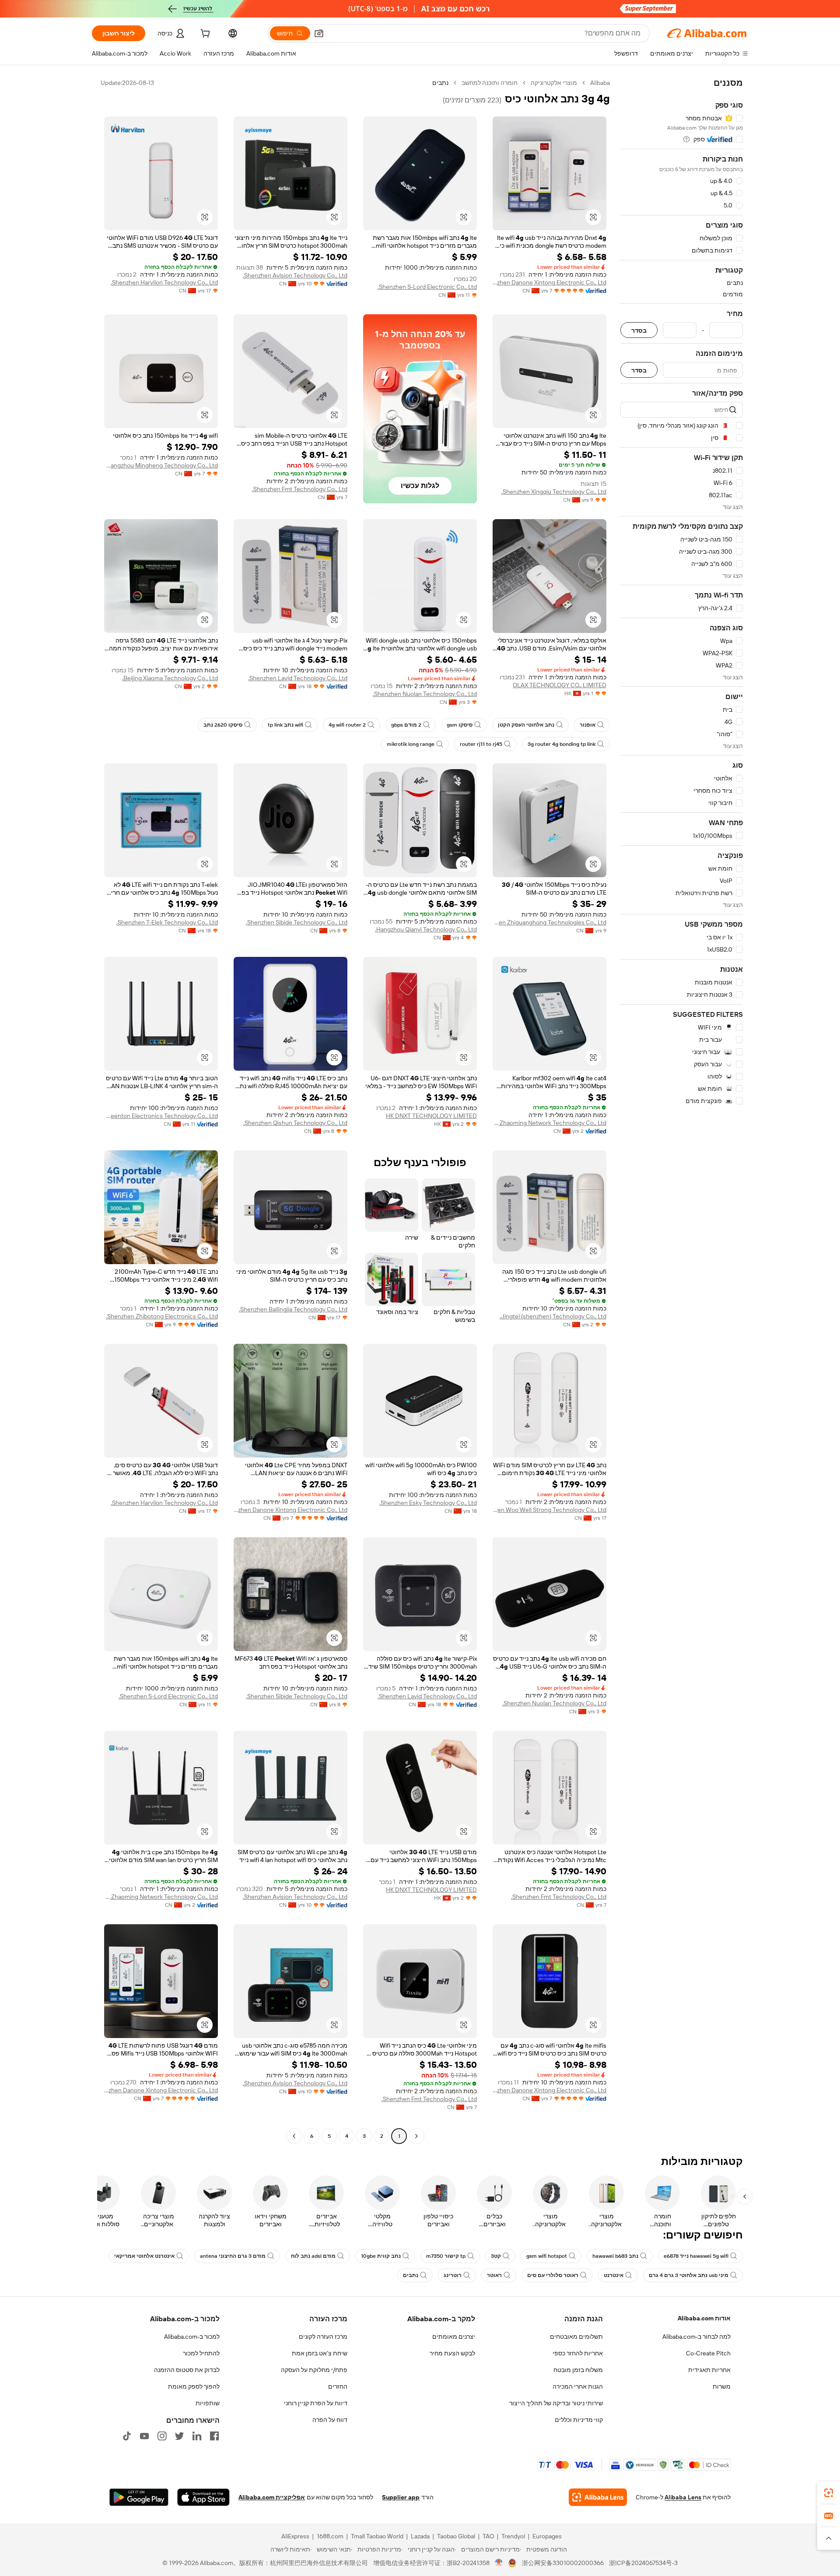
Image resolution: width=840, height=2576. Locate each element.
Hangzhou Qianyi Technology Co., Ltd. (426, 929)
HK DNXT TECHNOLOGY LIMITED (431, 1116)
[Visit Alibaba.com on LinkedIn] (197, 2436)
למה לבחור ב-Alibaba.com (696, 2337)
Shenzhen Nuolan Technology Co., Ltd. (425, 694)
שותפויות (208, 2403)
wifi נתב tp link (285, 725)
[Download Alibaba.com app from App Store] (203, 2497)
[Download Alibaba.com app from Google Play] (139, 2497)
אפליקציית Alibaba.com (272, 2497)
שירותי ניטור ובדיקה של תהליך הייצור (556, 2403)
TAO (488, 2536)
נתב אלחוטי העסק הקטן (526, 725)
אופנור (588, 725)
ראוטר (494, 2275)
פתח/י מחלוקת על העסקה (314, 2370)
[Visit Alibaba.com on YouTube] (144, 2436)
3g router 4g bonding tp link (562, 744)
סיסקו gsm (460, 725)
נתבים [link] (440, 83)
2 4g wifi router (347, 725)
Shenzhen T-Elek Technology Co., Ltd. (167, 922)
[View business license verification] (499, 2563)
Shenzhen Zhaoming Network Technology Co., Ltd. (549, 1123)
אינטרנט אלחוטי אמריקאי (144, 2256)
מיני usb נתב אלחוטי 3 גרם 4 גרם (689, 2275)
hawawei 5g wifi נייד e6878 (696, 2256)
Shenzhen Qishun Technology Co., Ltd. (295, 1123)
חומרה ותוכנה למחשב (490, 83)
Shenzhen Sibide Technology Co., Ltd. (297, 922)
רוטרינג (453, 2275)
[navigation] (682, 1111)
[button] (319, 33)
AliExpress (295, 2536)
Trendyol (513, 2536)
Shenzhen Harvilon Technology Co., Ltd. (164, 282)
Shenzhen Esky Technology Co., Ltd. (428, 1503)
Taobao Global (456, 2536)
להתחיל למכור (201, 2353)
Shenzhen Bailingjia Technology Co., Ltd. (293, 1309)
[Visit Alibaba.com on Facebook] (214, 2436)
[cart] (204, 35)
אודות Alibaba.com (704, 2318)
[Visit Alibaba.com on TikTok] (127, 2436)
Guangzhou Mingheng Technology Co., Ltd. (161, 465)
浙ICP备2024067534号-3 (643, 2563)
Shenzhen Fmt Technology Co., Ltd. (300, 489)
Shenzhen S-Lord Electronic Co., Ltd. (427, 287)
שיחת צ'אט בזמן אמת (320, 2353)
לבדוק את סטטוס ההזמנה (187, 2370)
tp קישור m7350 (446, 2256)
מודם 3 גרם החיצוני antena (233, 2256)
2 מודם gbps (406, 725)
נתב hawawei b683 (615, 2256)
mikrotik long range (411, 744)
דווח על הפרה (330, 2420)
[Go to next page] (294, 2136)
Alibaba (600, 83)
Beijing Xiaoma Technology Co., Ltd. (170, 678)
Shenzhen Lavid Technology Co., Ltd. (298, 678)
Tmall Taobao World (377, 2536)
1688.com (330, 2536)
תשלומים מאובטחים (576, 2337)
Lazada (420, 2536)
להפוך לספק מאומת (194, 2386)
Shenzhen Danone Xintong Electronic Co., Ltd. (549, 282)
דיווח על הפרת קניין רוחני (316, 2403)
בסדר (639, 330)
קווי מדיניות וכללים (579, 2420)
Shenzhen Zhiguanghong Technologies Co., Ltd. (549, 922)
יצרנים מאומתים (454, 2337)
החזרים (338, 2386)
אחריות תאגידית (709, 2370)
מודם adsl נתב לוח (313, 2256)
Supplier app (401, 2497)
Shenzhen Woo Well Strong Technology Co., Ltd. (549, 1510)
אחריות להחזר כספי (578, 2353)
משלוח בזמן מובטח (578, 2370)
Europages (547, 2536)
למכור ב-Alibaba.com (192, 2337)
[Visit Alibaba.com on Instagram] (162, 2436)
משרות (722, 2386)
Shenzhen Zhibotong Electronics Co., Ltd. (162, 1316)
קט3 (496, 2256)
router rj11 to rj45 (481, 744)
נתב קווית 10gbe (381, 2256)
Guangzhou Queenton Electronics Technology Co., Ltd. (161, 1116)
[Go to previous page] (416, 2136)
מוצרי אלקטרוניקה (554, 83)
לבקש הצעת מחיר (452, 2353)
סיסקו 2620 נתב (223, 725)
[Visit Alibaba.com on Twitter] (179, 2436)
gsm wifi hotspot (547, 2256)
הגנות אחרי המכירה (578, 2386)
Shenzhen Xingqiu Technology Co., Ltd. (554, 492)
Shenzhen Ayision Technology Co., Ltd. (295, 275)
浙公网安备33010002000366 (563, 2563)
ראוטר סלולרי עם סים (553, 2275)
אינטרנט (614, 2275)
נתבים (411, 2275)
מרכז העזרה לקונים (323, 2337)
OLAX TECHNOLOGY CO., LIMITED (560, 685)
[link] (829, 2493)
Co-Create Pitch (708, 2353)
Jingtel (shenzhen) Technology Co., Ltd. (553, 1316)
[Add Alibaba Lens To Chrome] (598, 2497)
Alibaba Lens (683, 2497)
